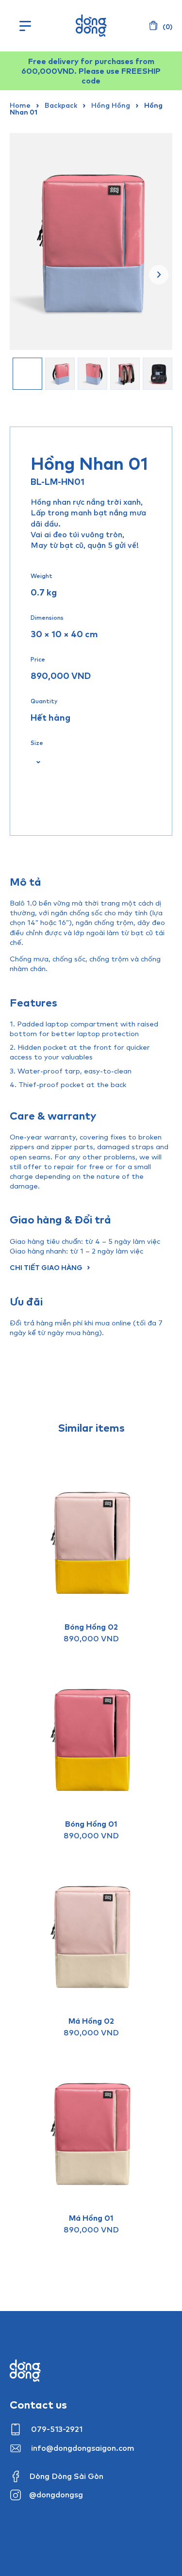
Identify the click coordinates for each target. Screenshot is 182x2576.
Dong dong (25, 2371)
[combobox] (35, 762)
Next (159, 275)
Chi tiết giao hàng (46, 1267)
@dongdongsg (56, 2494)
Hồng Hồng (111, 105)
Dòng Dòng (91, 26)
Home (20, 105)
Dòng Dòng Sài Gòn (66, 2476)
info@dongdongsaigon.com (83, 2448)
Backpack (61, 105)
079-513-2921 (57, 2429)
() (167, 27)
